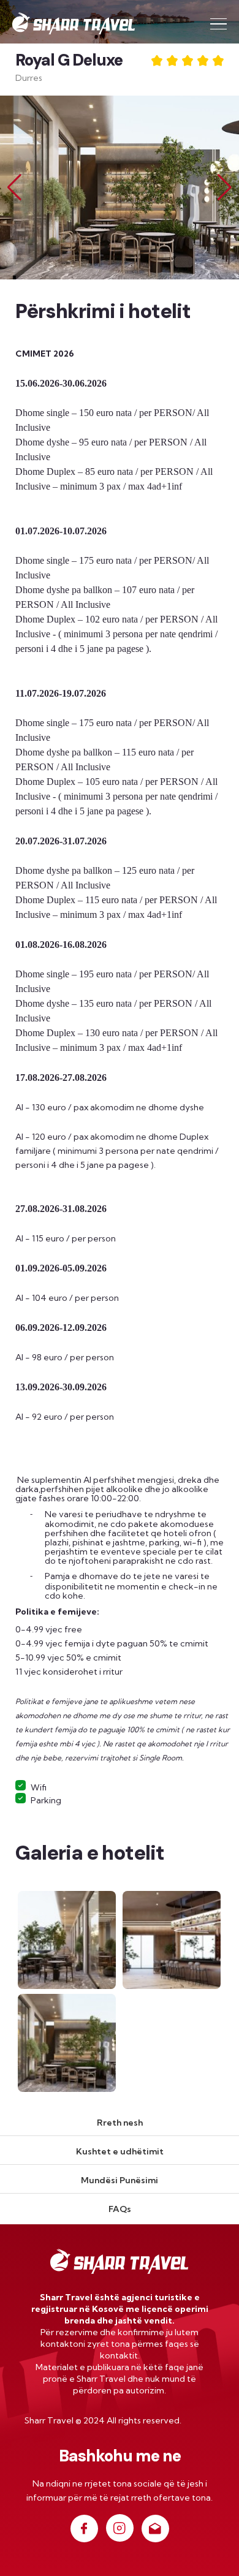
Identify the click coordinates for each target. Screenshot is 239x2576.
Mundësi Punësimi (120, 2180)
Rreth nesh (120, 2123)
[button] (225, 188)
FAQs (120, 2209)
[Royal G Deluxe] (68, 1939)
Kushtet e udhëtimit (120, 2151)
